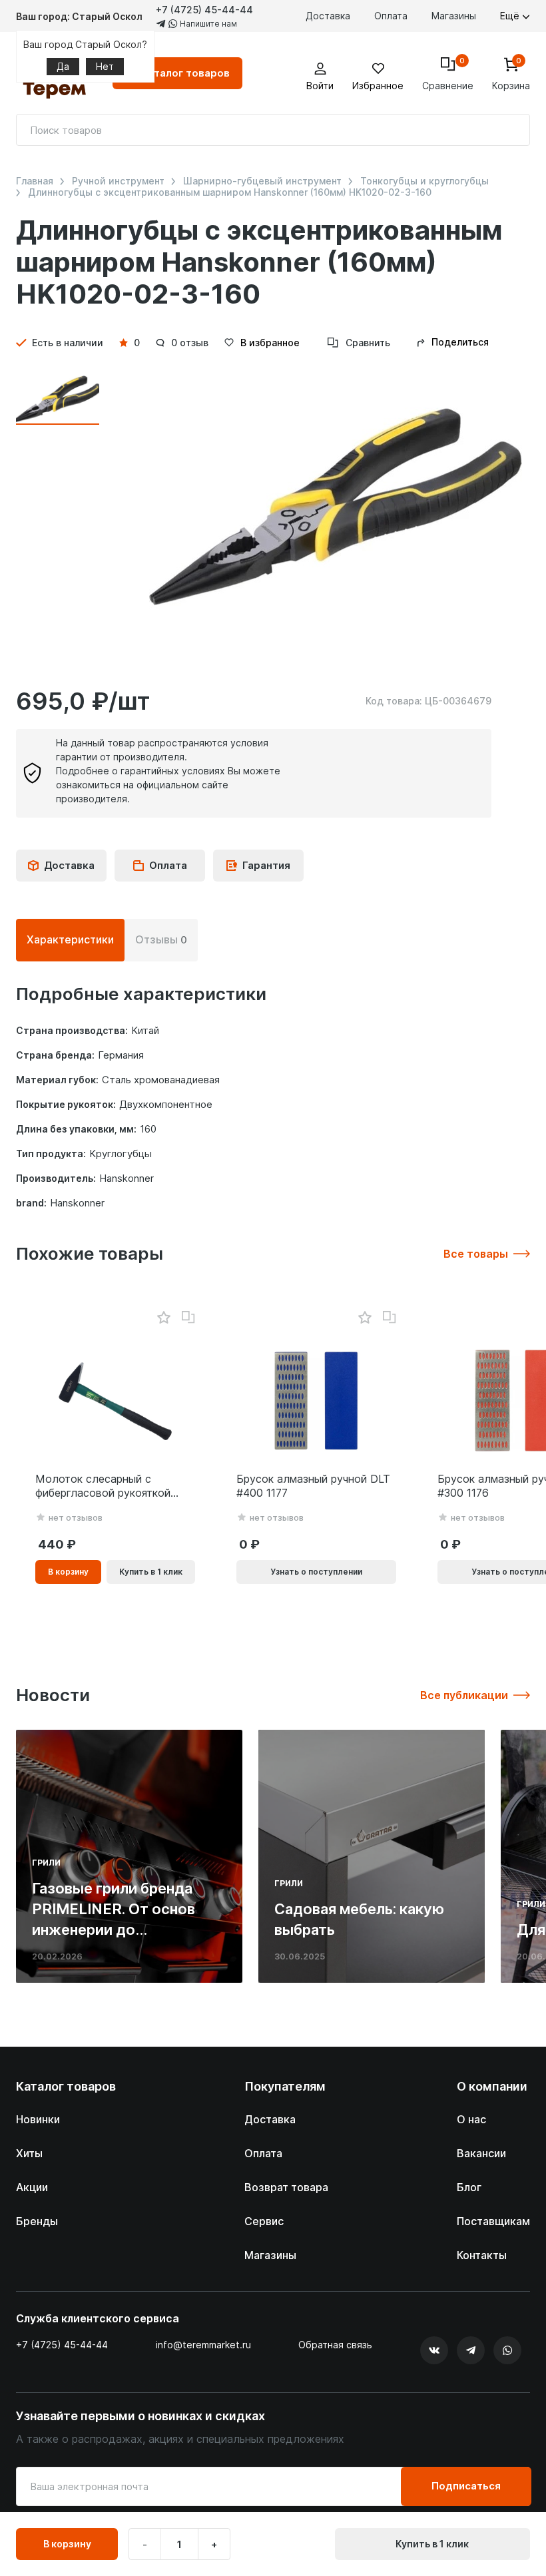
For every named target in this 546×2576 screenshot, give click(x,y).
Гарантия (266, 865)
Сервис (264, 2221)
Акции (32, 2187)
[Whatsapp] (507, 2350)
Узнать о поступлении (316, 1572)
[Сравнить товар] (188, 1318)
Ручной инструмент (118, 181)
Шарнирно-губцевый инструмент (262, 181)
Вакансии (481, 2153)
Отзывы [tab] (161, 939)
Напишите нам (207, 24)
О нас (471, 2119)
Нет (105, 66)
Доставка (328, 16)
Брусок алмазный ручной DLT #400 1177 (313, 1486)
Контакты (482, 2255)
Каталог (185, 73)
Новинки (38, 2119)
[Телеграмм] (471, 2350)
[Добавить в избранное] (163, 1318)
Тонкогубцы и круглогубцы (424, 181)
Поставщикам (493, 2221)
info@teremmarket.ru (203, 2345)
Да (63, 66)
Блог (469, 2187)
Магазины (454, 16)
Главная (35, 181)
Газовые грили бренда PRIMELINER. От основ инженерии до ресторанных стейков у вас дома (118, 1929)
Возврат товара (286, 2187)
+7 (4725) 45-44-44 (204, 10)
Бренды (37, 2221)
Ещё (511, 16)
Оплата (391, 16)
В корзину (67, 2544)
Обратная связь (335, 2345)
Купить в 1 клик (432, 2544)
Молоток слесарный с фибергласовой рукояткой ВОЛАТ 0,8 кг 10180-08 (103, 1486)
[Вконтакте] (434, 2350)
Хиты (29, 2153)
